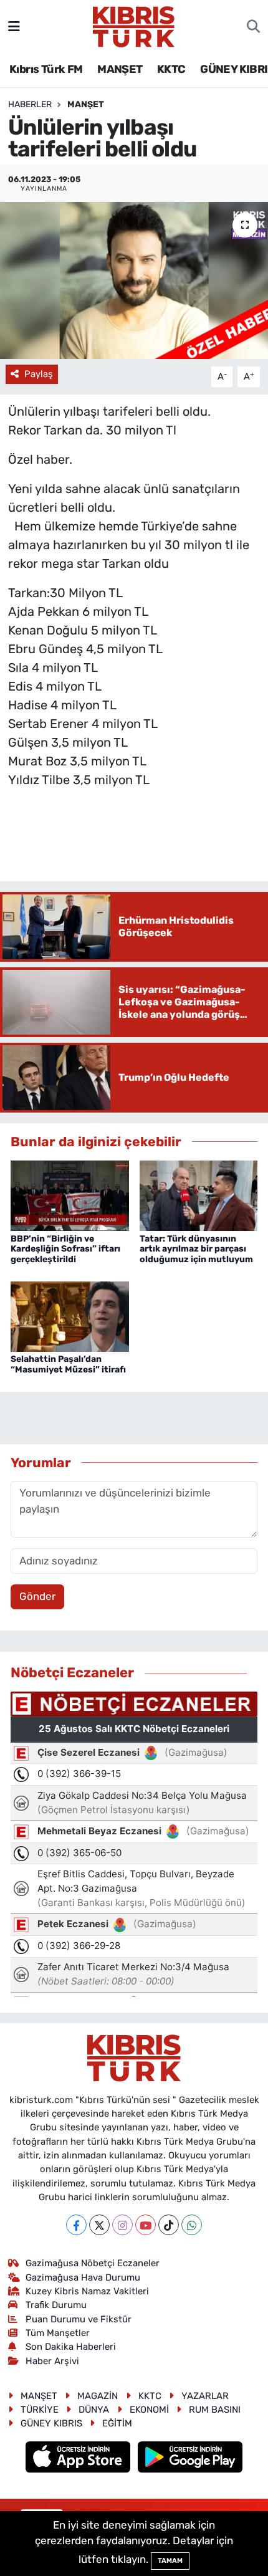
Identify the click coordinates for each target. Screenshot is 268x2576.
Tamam (170, 2561)
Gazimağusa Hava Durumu (83, 2277)
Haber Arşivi (52, 2361)
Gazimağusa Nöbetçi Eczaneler (93, 2263)
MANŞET (120, 69)
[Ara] (253, 27)
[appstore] (79, 2458)
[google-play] (190, 2458)
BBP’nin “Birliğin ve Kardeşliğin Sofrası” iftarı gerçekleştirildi (65, 1249)
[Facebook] (76, 2225)
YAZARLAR (205, 2396)
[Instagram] (122, 2225)
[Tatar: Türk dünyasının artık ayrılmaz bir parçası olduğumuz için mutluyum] (199, 1195)
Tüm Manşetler (58, 2333)
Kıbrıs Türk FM (46, 69)
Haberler (30, 104)
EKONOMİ (149, 2410)
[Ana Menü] (14, 26)
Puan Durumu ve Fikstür (79, 2319)
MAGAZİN (98, 2396)
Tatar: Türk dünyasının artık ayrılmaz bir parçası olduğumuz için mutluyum (196, 1249)
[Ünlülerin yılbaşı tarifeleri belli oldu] (134, 280)
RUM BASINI (215, 2410)
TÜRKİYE (40, 2410)
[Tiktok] (169, 2225)
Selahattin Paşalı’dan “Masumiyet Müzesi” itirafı (68, 1364)
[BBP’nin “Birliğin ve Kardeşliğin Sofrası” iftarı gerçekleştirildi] (70, 1195)
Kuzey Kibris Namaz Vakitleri (87, 2291)
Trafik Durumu (56, 2305)
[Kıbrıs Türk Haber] (134, 26)
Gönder (37, 1596)
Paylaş (39, 374)
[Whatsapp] (192, 2225)
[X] (99, 2225)
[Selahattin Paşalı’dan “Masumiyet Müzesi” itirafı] (70, 1316)
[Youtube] (146, 2225)
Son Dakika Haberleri (71, 2347)
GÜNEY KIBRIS (51, 2423)
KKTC (171, 69)
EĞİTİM (117, 2423)
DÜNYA (94, 2410)
